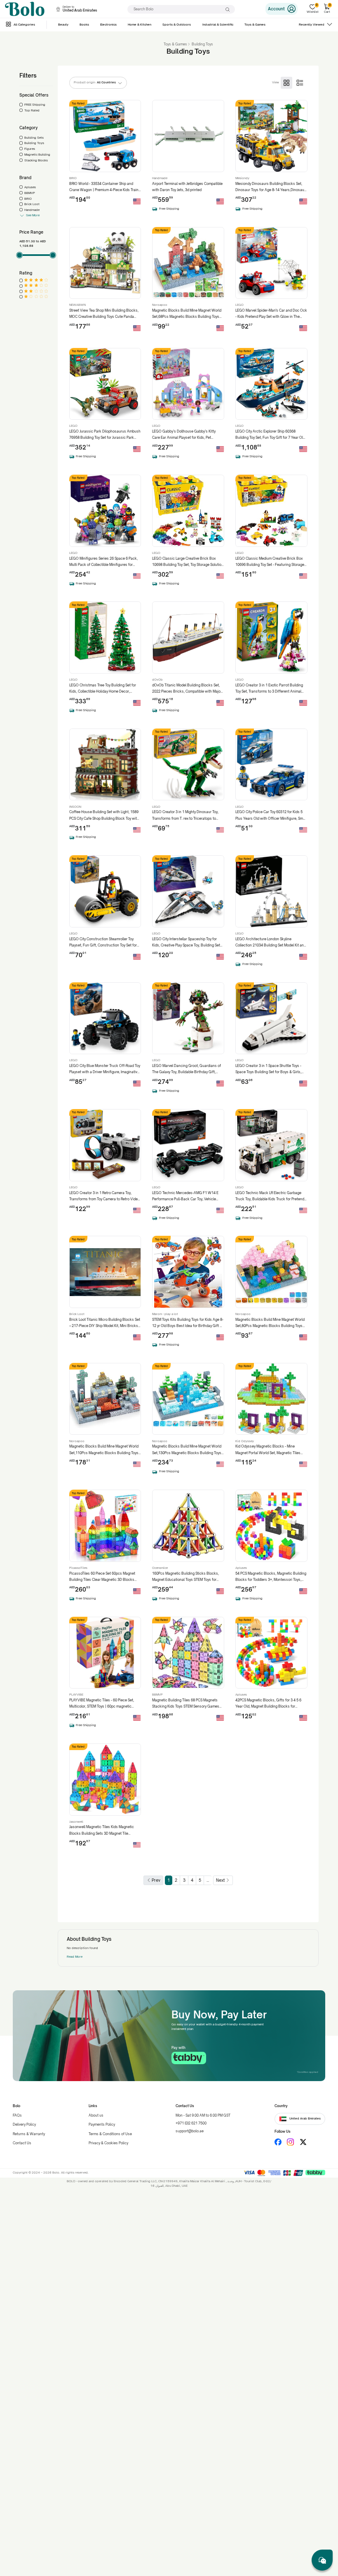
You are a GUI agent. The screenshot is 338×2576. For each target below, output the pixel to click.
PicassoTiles (78, 1568)
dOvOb (157, 680)
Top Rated (32, 110)
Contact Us (22, 2143)
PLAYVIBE (76, 1695)
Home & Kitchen (140, 25)
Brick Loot (32, 204)
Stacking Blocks (36, 160)
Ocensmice (160, 1568)
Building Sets (34, 138)
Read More (75, 1957)
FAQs (17, 2115)
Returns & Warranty (29, 2134)
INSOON (75, 807)
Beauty (63, 25)
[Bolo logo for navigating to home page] (25, 9)
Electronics (108, 25)
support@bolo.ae (190, 2131)
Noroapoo (160, 305)
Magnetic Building (37, 155)
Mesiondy (242, 178)
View (276, 82)
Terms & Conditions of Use (110, 2134)
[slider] (19, 255)
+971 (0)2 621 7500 (191, 2123)
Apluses (30, 187)
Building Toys (34, 143)
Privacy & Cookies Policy (108, 2143)
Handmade (32, 210)
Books (84, 25)
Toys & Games (255, 25)
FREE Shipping (35, 105)
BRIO (28, 199)
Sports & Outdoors (177, 25)
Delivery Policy (24, 2124)
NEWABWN (77, 305)
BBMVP (30, 193)
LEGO (239, 305)
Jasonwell (76, 1822)
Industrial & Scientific (218, 25)
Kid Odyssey (245, 1441)
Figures (30, 149)
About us (96, 2115)
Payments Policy (102, 2124)
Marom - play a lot (165, 1314)
